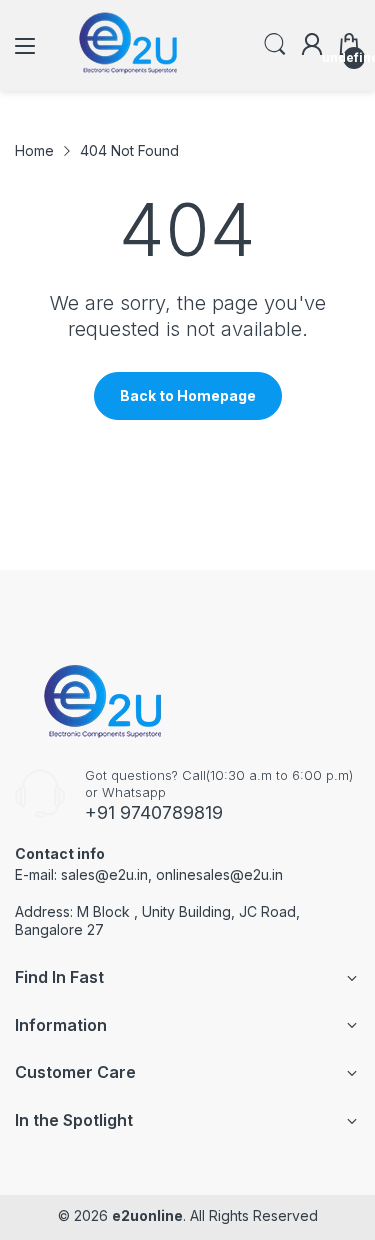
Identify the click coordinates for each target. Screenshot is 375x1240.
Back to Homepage (188, 395)
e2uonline (147, 1215)
